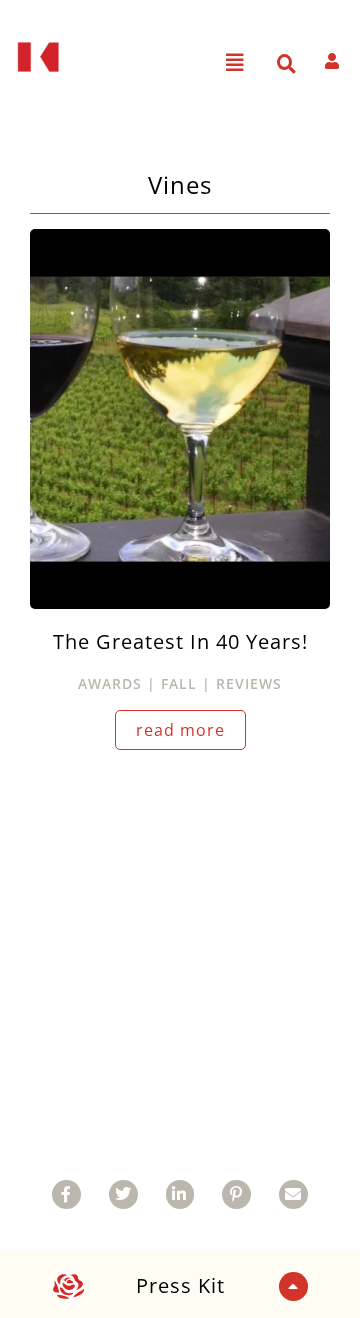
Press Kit (180, 1285)
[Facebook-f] (66, 1194)
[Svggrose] (68, 1286)
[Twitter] (123, 1194)
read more (180, 730)
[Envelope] (293, 1194)
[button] (235, 63)
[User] (332, 61)
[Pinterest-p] (236, 1194)
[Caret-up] (293, 1286)
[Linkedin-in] (180, 1194)
